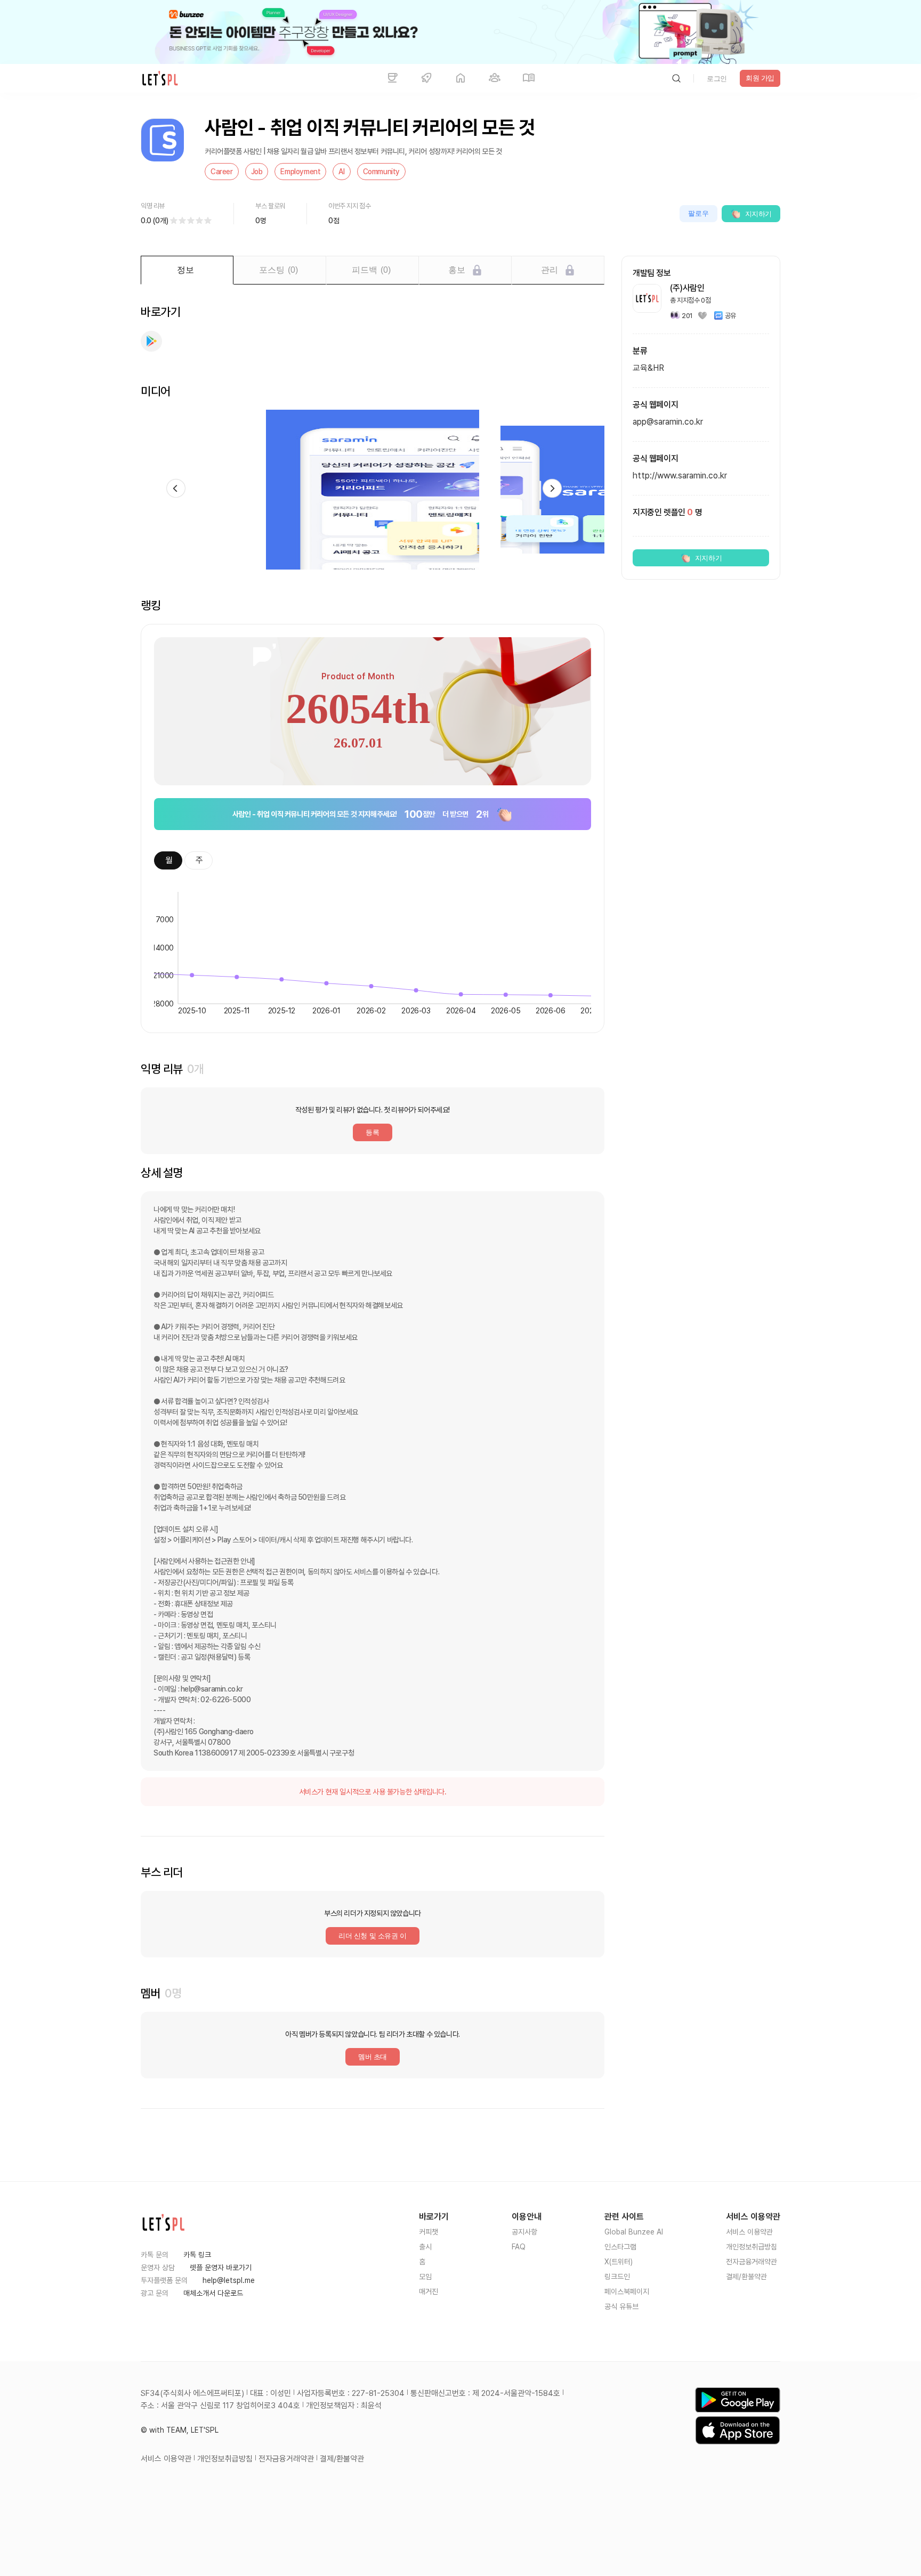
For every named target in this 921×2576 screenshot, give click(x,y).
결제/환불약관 (746, 2277)
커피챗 (429, 2232)
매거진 (429, 2291)
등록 (372, 1132)
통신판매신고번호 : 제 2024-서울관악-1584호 (485, 2393)
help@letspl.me (229, 2280)
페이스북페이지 (627, 2291)
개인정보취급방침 (752, 2247)
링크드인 (617, 2277)
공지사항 (524, 2232)
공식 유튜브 (621, 2306)
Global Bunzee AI (634, 2232)
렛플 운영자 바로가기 (221, 2268)
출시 (425, 2247)
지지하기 (758, 214)
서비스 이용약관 (749, 2232)
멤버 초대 (373, 2057)
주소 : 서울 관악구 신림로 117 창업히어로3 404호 (220, 2406)
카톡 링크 (197, 2255)
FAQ (519, 2247)
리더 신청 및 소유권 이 (373, 1936)
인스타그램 (620, 2247)
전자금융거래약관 (752, 2262)
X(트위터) (619, 2262)
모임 (425, 2277)
